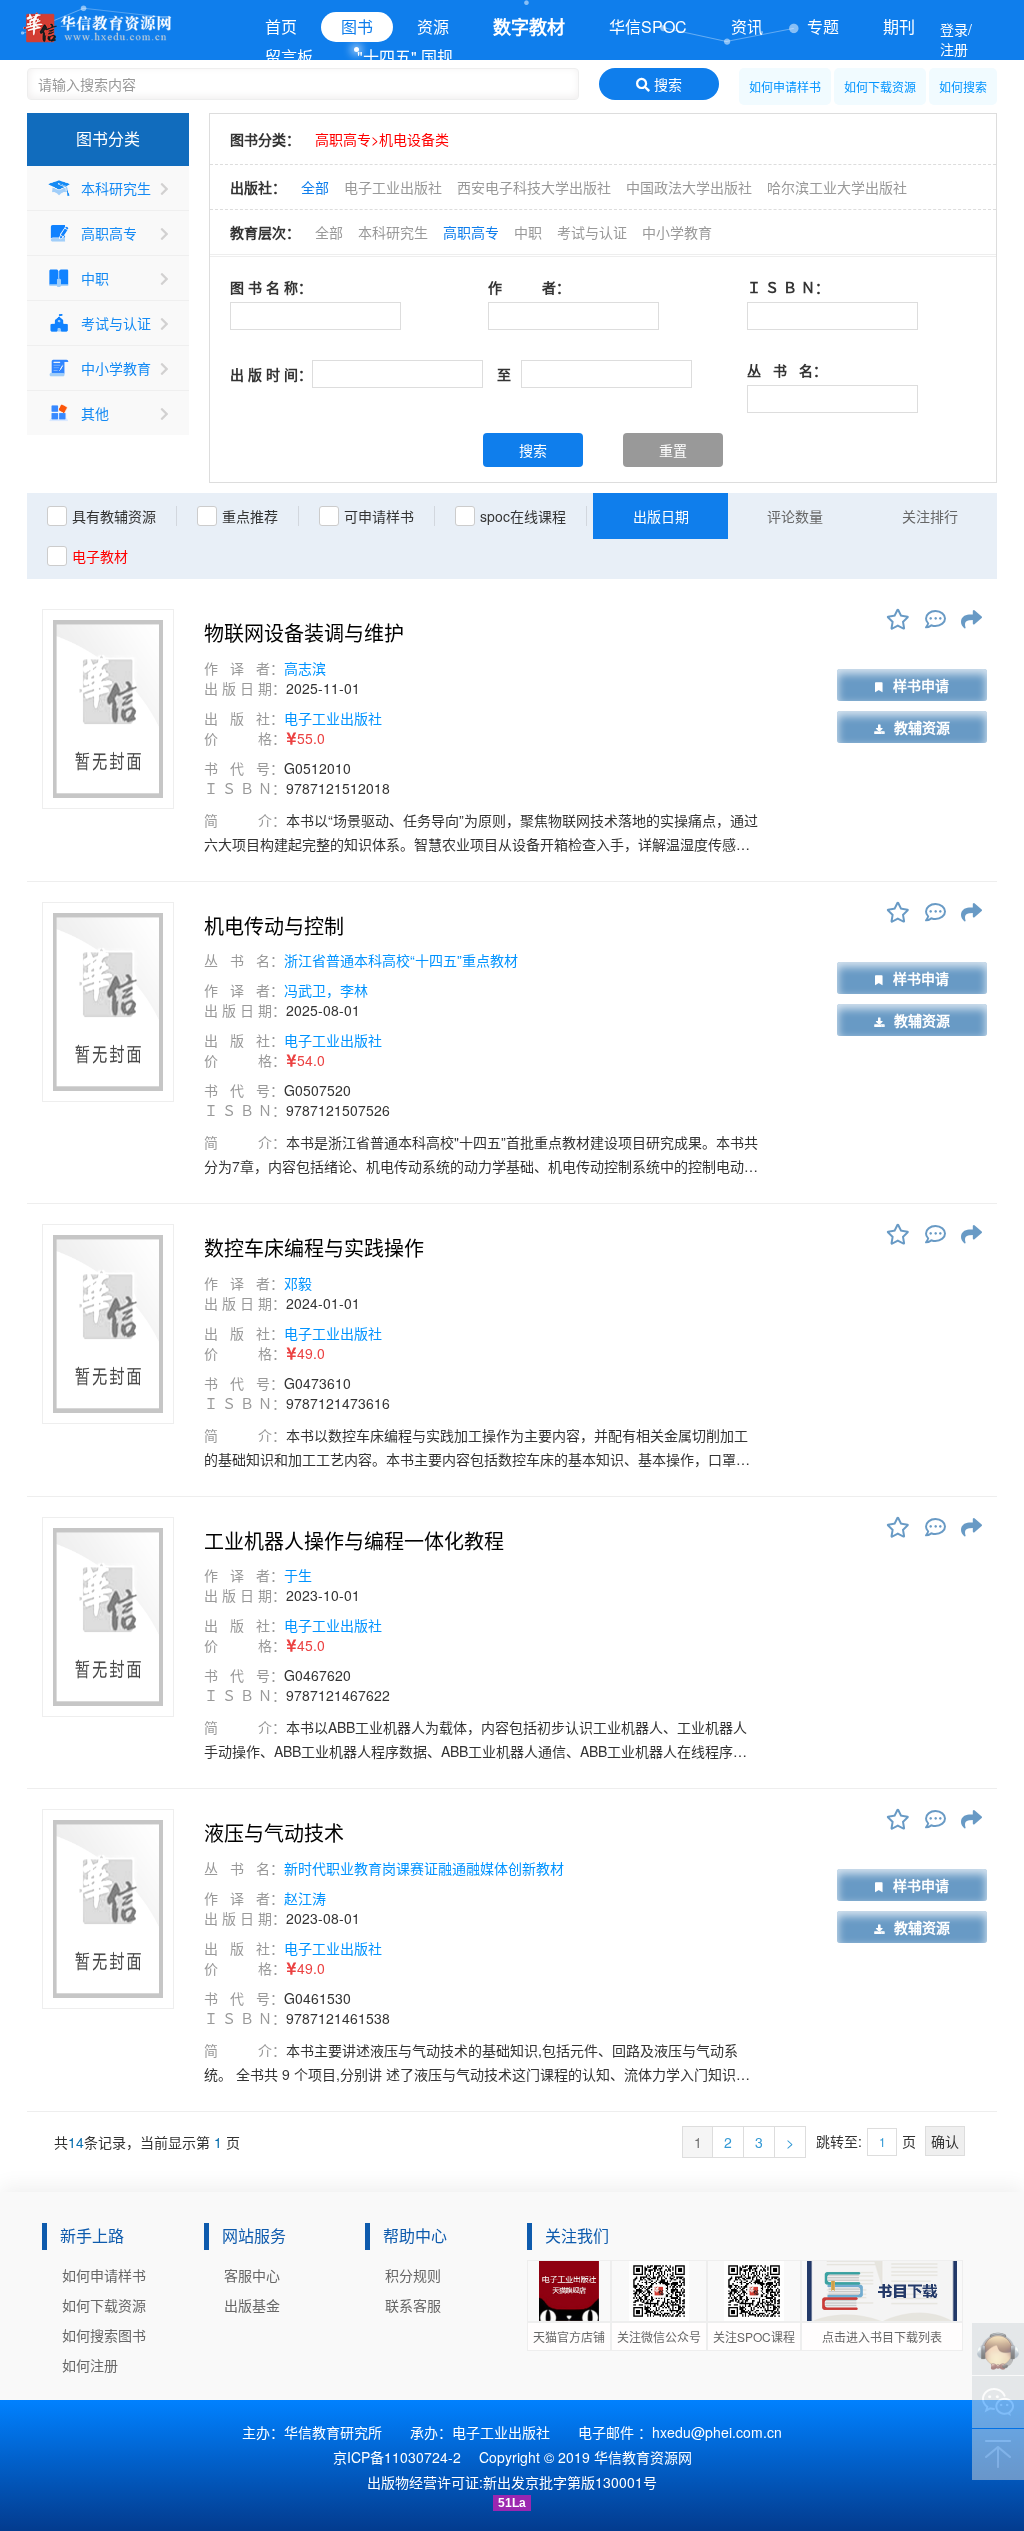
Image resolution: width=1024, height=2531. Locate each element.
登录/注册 (956, 39)
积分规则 (413, 2275)
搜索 (666, 84)
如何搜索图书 (104, 2335)
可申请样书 (379, 516)
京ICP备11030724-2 (397, 2457)
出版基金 (252, 2305)
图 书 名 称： (271, 287)
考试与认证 (116, 323)
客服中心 (252, 2275)
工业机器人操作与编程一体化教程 (354, 1541)
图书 (357, 26)
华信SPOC (648, 26)
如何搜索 (963, 86)
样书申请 (921, 685)
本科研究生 (116, 188)
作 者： (529, 287)
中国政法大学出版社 (689, 187)
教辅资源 (922, 727)
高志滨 (305, 668)
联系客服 (413, 2305)
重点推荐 (250, 516)
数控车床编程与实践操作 (314, 1248)
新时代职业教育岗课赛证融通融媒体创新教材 (424, 1868)
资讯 (747, 26)
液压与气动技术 (274, 1833)
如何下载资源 (880, 86)
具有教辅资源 (114, 516)
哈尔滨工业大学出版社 (837, 187)
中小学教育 (116, 368)
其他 (95, 413)
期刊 (899, 26)
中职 (95, 278)
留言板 (289, 56)
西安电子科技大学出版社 (534, 187)
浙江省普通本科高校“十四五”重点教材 (401, 960)
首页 (281, 26)
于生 (298, 1575)
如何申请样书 (785, 86)
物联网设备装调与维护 (304, 633)
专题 (823, 26)
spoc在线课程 (523, 516)
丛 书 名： (787, 370)
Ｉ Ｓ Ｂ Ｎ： (788, 287)
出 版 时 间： (271, 374)
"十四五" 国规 (405, 56)
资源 (433, 26)
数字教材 (529, 27)
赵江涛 (305, 1898)
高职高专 (109, 233)
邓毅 (298, 1283)
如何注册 (90, 2365)
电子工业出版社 (393, 187)
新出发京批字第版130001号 (570, 2482)
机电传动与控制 (274, 926)
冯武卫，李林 (326, 990)
